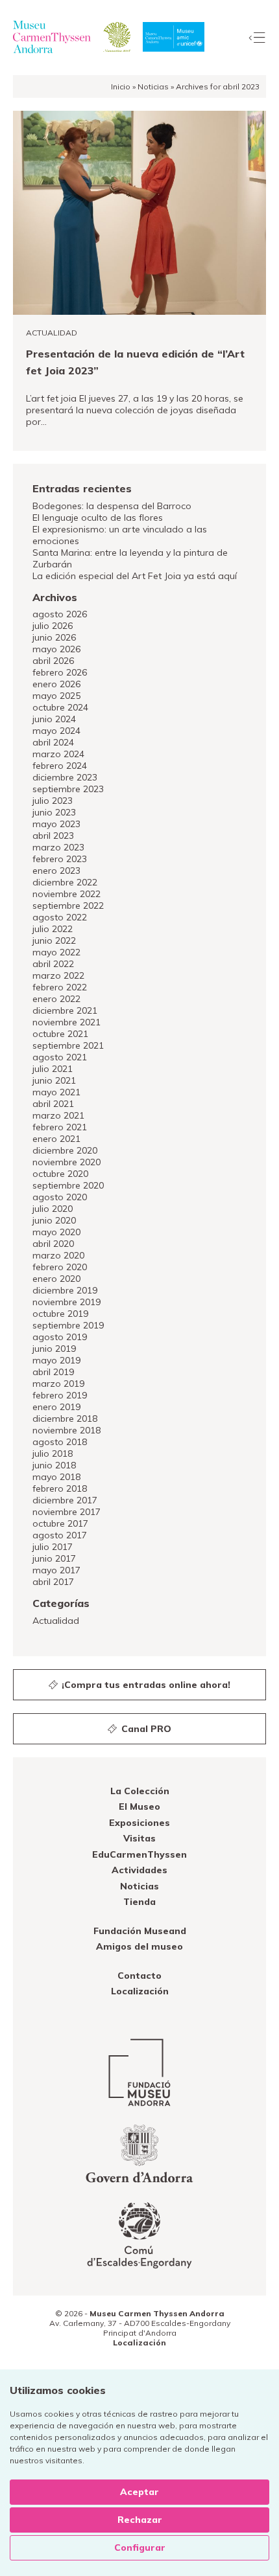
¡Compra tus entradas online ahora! (145, 1685)
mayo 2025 (56, 696)
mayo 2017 (56, 1570)
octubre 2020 (60, 1174)
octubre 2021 (60, 1034)
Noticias (153, 86)
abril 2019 (53, 1372)
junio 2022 (54, 940)
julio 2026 (53, 626)
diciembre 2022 (65, 882)
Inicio (121, 86)
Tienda (139, 1902)
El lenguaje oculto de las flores (98, 518)
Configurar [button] (140, 2548)
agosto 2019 (60, 1337)
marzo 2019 (58, 1384)
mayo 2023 (56, 824)
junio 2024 (54, 719)
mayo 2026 (56, 649)
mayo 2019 (56, 1360)
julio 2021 (53, 1069)
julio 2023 (53, 801)
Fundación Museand (140, 1931)
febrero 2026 (60, 672)
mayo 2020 (56, 1232)
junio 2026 (54, 637)
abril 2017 (53, 1582)
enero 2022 (56, 999)
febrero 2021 (60, 1127)
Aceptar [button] (139, 2492)
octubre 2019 (60, 1314)
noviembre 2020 (67, 1162)
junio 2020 (54, 1220)
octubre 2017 (60, 1523)
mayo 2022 (56, 952)
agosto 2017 (60, 1535)
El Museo (139, 1807)
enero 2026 (56, 684)
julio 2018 (53, 1453)
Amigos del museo (139, 1946)
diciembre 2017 (65, 1500)
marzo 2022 (58, 975)
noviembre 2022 (67, 894)
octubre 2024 (60, 707)
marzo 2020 (58, 1255)
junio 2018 (54, 1465)
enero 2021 (56, 1139)
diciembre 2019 (65, 1290)
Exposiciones (139, 1823)
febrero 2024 (60, 766)
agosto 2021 (60, 1057)
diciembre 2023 (65, 777)
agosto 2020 (60, 1197)
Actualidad (56, 1621)
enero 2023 (56, 871)
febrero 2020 (60, 1267)
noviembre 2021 (67, 1022)
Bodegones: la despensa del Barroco (112, 506)
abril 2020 (53, 1244)
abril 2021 (53, 1104)
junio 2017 (54, 1558)
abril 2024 (53, 742)
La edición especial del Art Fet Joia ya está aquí (135, 576)
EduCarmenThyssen (139, 1854)
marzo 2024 (58, 754)
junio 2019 (54, 1349)
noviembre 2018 (67, 1430)
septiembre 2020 (68, 1185)
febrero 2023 (60, 859)
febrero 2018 (60, 1488)
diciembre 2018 (65, 1419)
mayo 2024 (56, 731)
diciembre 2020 (65, 1150)
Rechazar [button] (140, 2520)
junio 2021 (54, 1080)
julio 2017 (53, 1547)
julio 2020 (53, 1209)
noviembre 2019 (67, 1302)
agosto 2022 (60, 917)
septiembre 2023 (68, 789)
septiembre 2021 (68, 1045)
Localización (140, 1991)
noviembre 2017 (67, 1512)
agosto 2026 (60, 614)
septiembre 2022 (68, 906)
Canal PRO (145, 1729)
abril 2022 (53, 964)
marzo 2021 (58, 1115)
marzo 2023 (58, 847)
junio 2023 (54, 812)
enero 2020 (56, 1279)
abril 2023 (53, 836)
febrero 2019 (60, 1395)
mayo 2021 (56, 1092)
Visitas (139, 1838)
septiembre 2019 (68, 1325)
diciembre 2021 (65, 1010)
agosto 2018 (60, 1442)
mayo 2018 (56, 1477)
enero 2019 (56, 1407)
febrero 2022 (60, 987)
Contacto (139, 1976)
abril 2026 (53, 661)
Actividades (139, 1870)
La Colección (140, 1791)
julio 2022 (53, 929)
